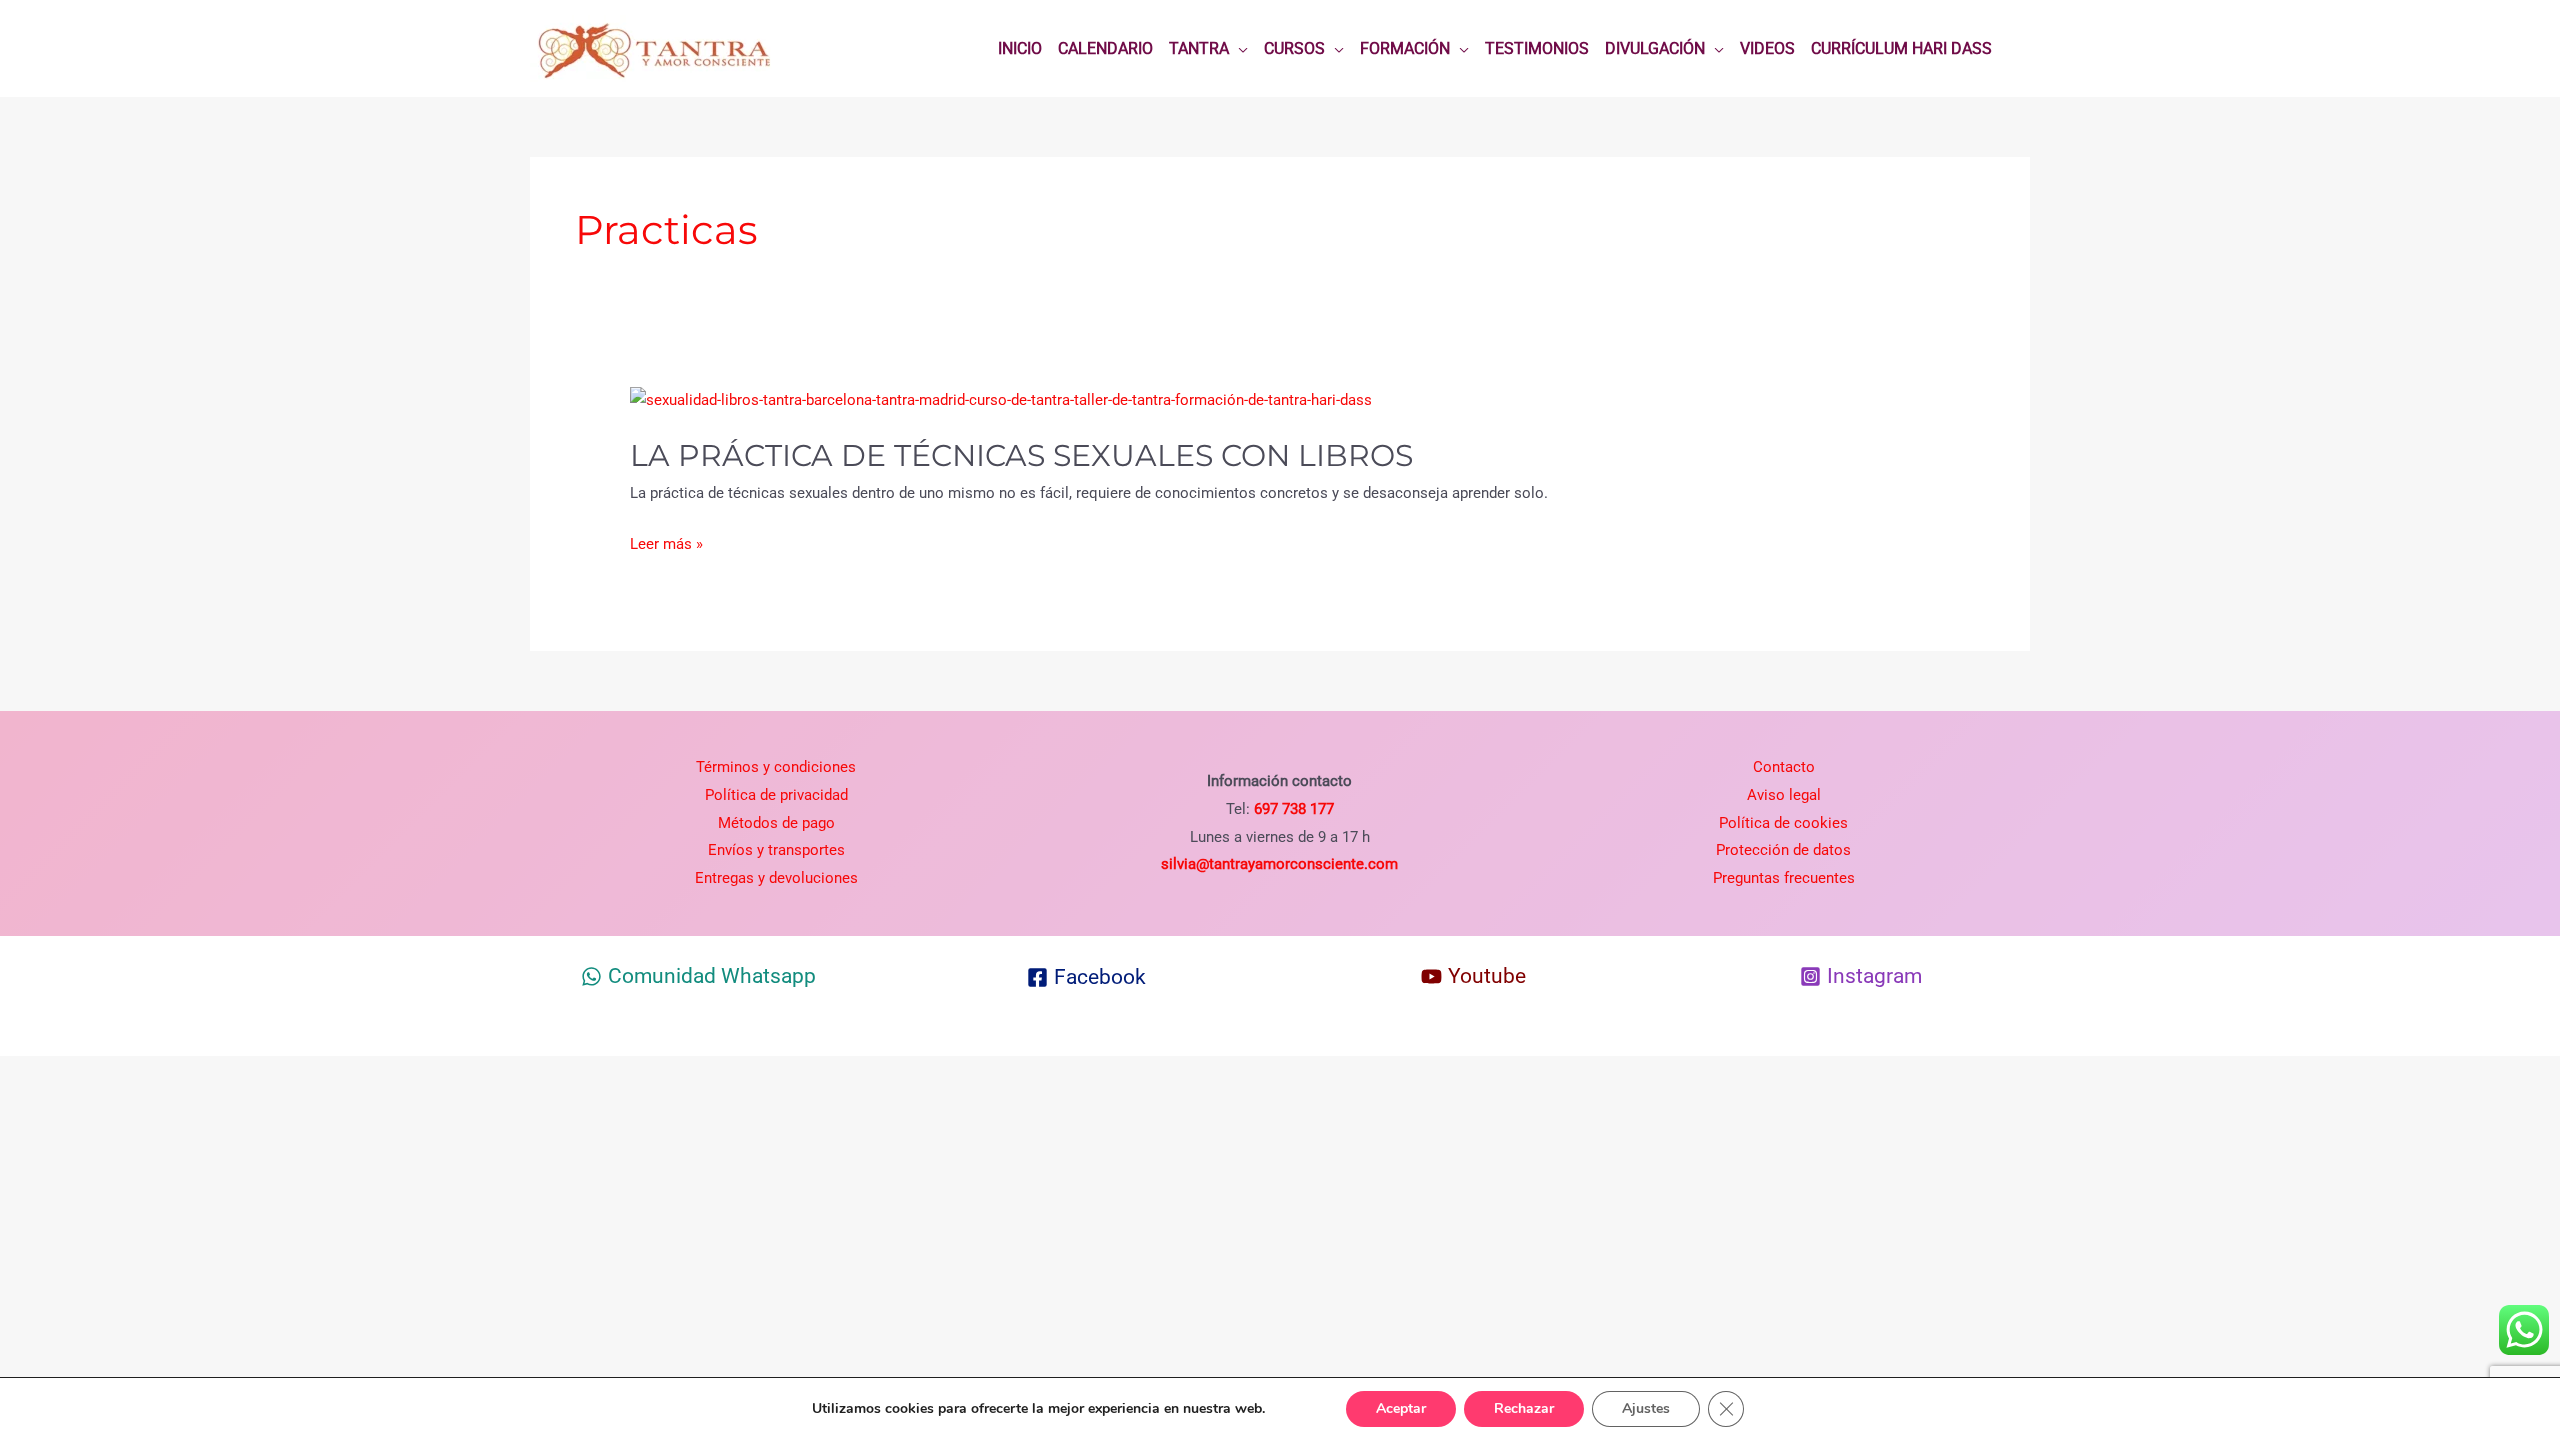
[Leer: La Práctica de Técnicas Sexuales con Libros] (1001, 400)
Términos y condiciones (776, 767)
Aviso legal (1784, 795)
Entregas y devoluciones (776, 878)
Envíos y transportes (776, 850)
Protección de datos (1783, 850)
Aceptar (1401, 1408)
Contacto (1784, 767)
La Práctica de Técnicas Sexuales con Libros (1021, 455)
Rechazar (1524, 1408)
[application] (1238, 49)
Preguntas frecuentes (1784, 878)
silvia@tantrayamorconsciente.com (1279, 864)
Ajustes (1646, 1408)
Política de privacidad (776, 795)
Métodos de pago (776, 823)
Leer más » (666, 545)
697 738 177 (1292, 809)
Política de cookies (1783, 823)
